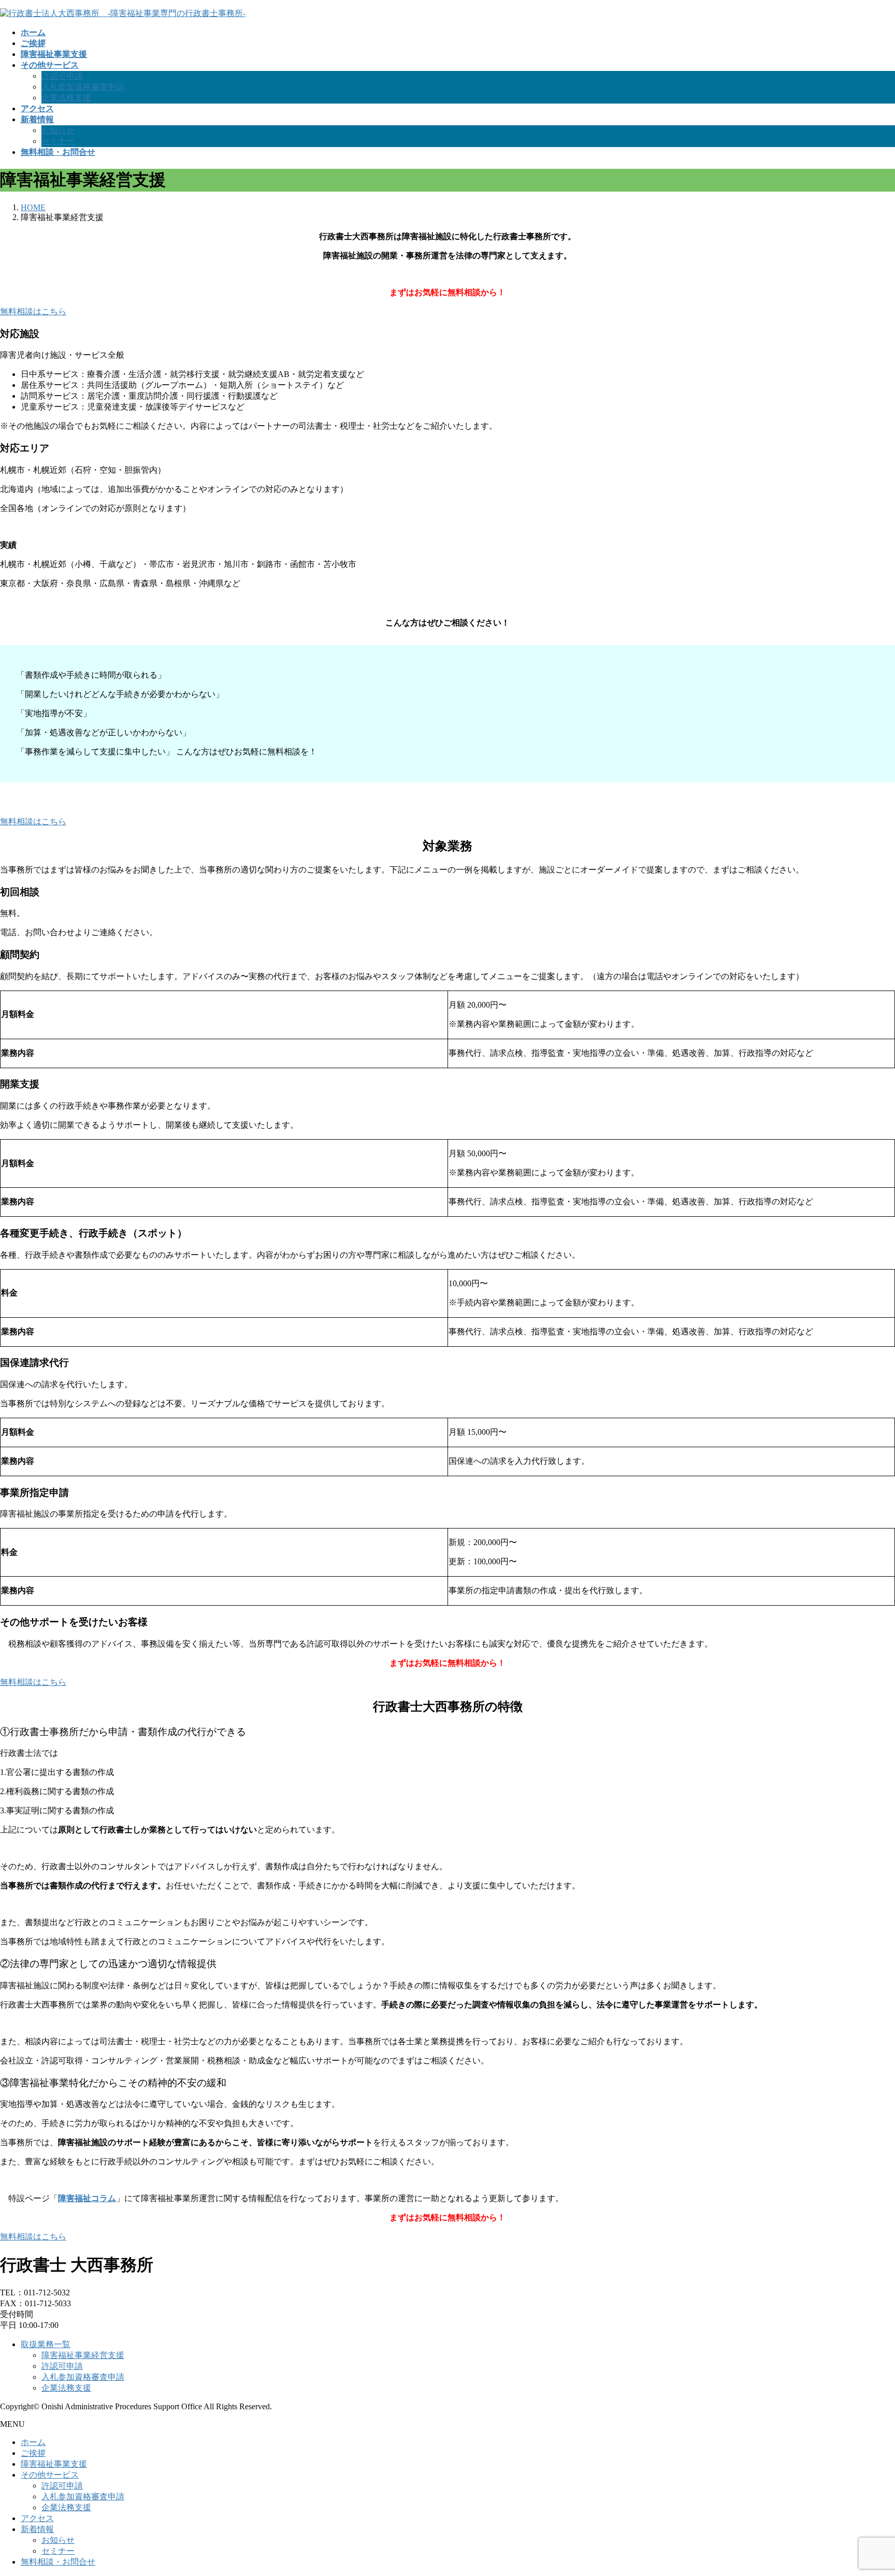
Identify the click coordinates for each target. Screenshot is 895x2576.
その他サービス (50, 2475)
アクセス (37, 2518)
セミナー (58, 141)
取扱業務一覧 (46, 2344)
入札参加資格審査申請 (83, 87)
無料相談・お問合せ (58, 2562)
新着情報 (37, 2529)
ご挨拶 (33, 2453)
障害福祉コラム (87, 2198)
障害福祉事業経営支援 (83, 2355)
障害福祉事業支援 (54, 2464)
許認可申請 (62, 76)
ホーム (33, 2442)
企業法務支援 (66, 98)
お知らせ (58, 130)
